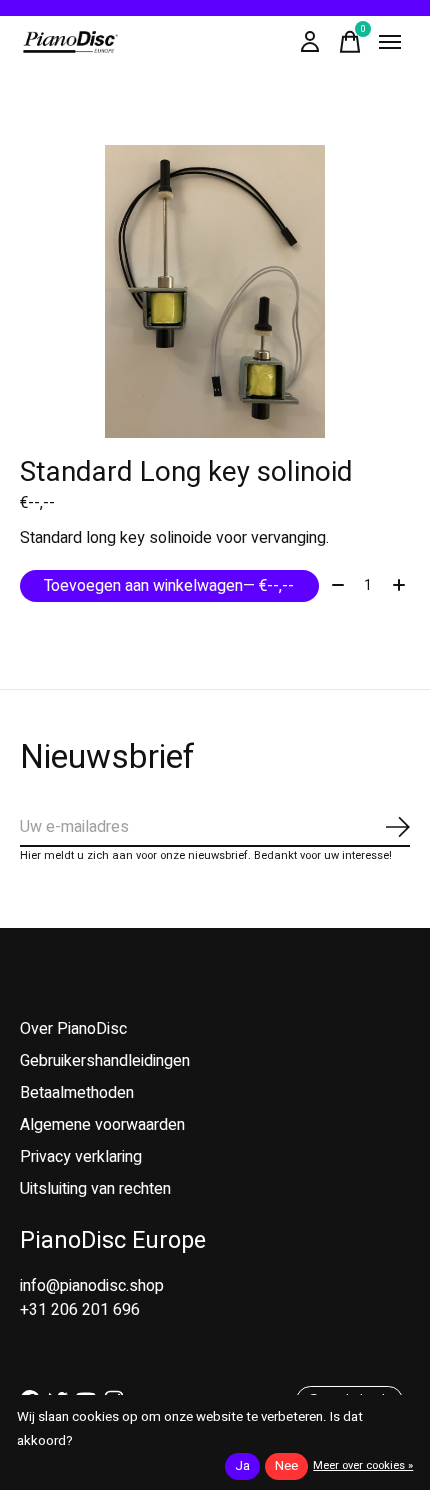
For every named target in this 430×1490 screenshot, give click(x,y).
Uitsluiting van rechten (95, 1189)
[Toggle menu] (390, 42)
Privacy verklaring (81, 1157)
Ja (242, 1466)
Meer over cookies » (363, 1465)
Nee (286, 1466)
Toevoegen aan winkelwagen (169, 586)
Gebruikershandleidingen (105, 1061)
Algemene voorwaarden (102, 1125)
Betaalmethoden (77, 1093)
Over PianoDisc (73, 1029)
